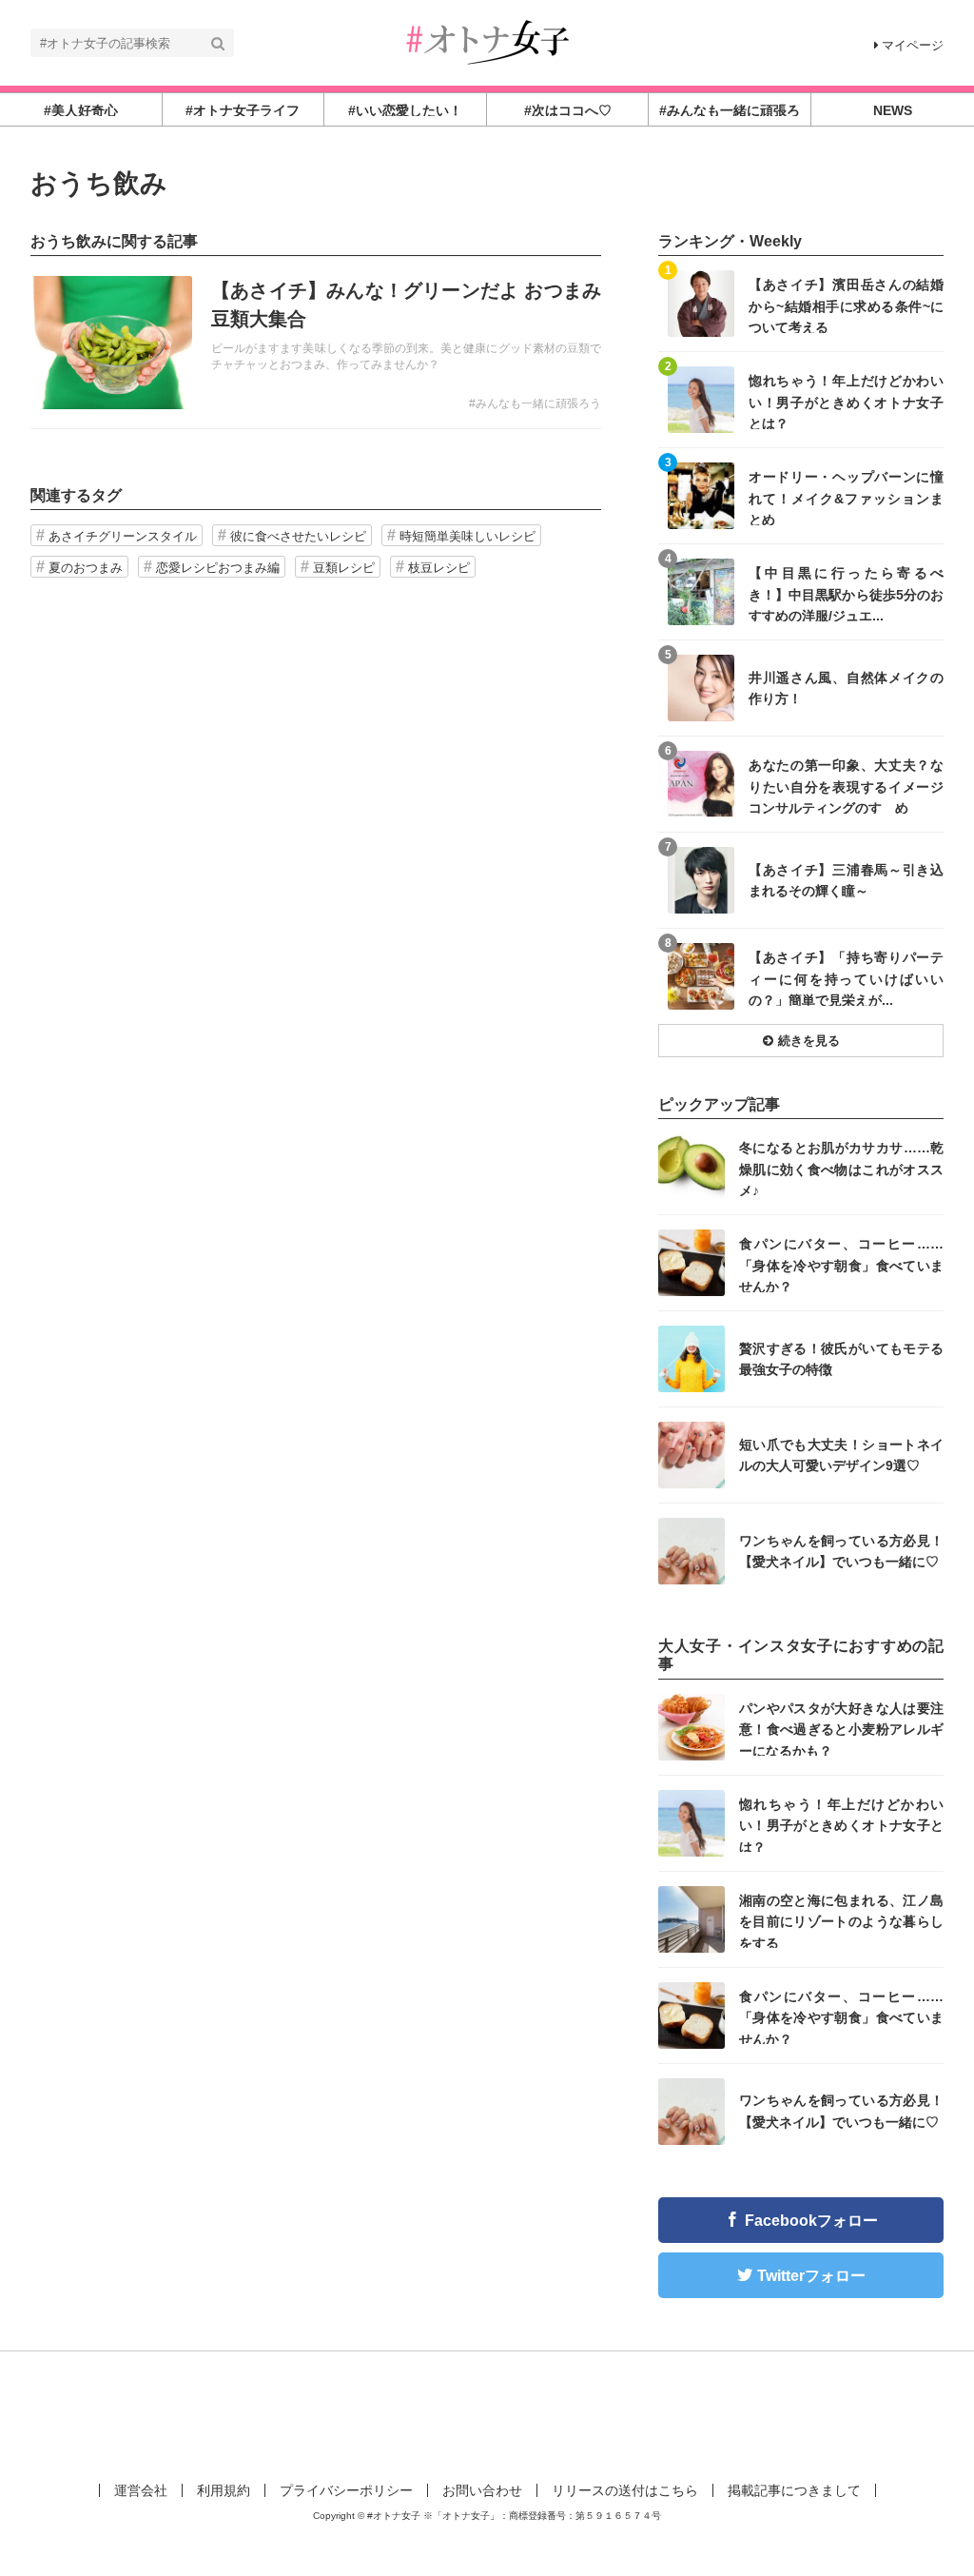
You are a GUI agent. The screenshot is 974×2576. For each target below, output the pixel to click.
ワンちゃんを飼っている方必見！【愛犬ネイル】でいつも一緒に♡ (841, 1551)
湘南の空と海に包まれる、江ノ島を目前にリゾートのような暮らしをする (841, 1921)
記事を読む (316, 343)
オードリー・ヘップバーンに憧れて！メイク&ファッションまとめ (846, 497)
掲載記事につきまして (794, 2490)
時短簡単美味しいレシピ (468, 536)
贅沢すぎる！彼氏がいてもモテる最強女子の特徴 (841, 1359)
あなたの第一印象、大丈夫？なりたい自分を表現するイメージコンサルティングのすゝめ (846, 786)
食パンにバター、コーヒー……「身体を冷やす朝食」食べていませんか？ (841, 1264)
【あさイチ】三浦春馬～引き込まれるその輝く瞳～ (846, 880)
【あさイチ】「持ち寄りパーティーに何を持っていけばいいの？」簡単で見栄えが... (846, 978)
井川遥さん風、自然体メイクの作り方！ (846, 688)
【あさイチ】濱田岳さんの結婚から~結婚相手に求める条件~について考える (846, 305)
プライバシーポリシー (346, 2490)
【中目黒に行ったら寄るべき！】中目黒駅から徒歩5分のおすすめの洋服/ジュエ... (846, 593)
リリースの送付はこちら (625, 2490)
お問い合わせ (482, 2490)
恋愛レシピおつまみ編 (218, 568)
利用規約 (224, 2490)
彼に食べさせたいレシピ (298, 536)
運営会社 (141, 2490)
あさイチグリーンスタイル (123, 536)
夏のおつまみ (86, 568)
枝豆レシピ (439, 568)
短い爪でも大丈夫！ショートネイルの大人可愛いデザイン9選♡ (841, 1455)
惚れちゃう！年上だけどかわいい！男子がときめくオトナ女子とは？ (846, 401)
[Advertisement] (487, 2413)
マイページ (913, 45)
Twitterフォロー (811, 2276)
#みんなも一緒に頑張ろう (535, 403)
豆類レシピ (344, 568)
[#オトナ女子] (487, 41)
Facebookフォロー (811, 2221)
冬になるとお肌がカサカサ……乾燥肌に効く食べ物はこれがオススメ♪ (841, 1168)
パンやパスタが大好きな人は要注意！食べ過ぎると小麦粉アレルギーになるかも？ (841, 1729)
